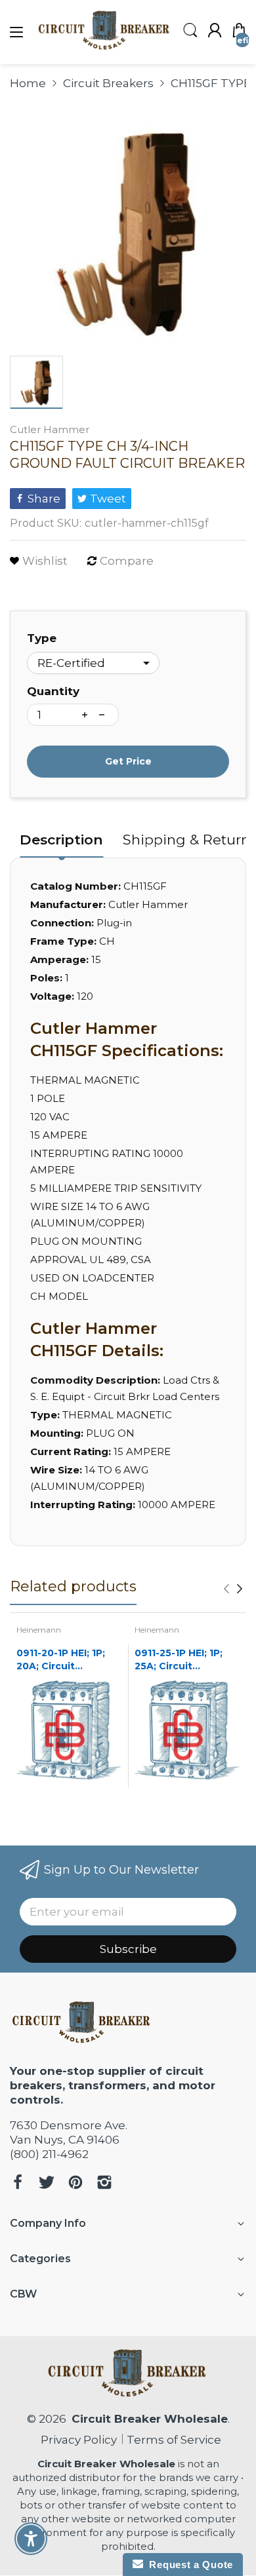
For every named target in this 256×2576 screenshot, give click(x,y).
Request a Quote (188, 2565)
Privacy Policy (76, 2440)
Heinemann (39, 1630)
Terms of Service (174, 2440)
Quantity (53, 691)
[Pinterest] (75, 2184)
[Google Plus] (104, 2184)
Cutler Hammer (50, 429)
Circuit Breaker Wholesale (150, 2419)
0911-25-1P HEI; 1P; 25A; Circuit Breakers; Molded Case (179, 1660)
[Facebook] (18, 2184)
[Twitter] (47, 2184)
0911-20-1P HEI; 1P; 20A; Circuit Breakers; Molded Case (61, 1660)
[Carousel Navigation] (233, 1589)
